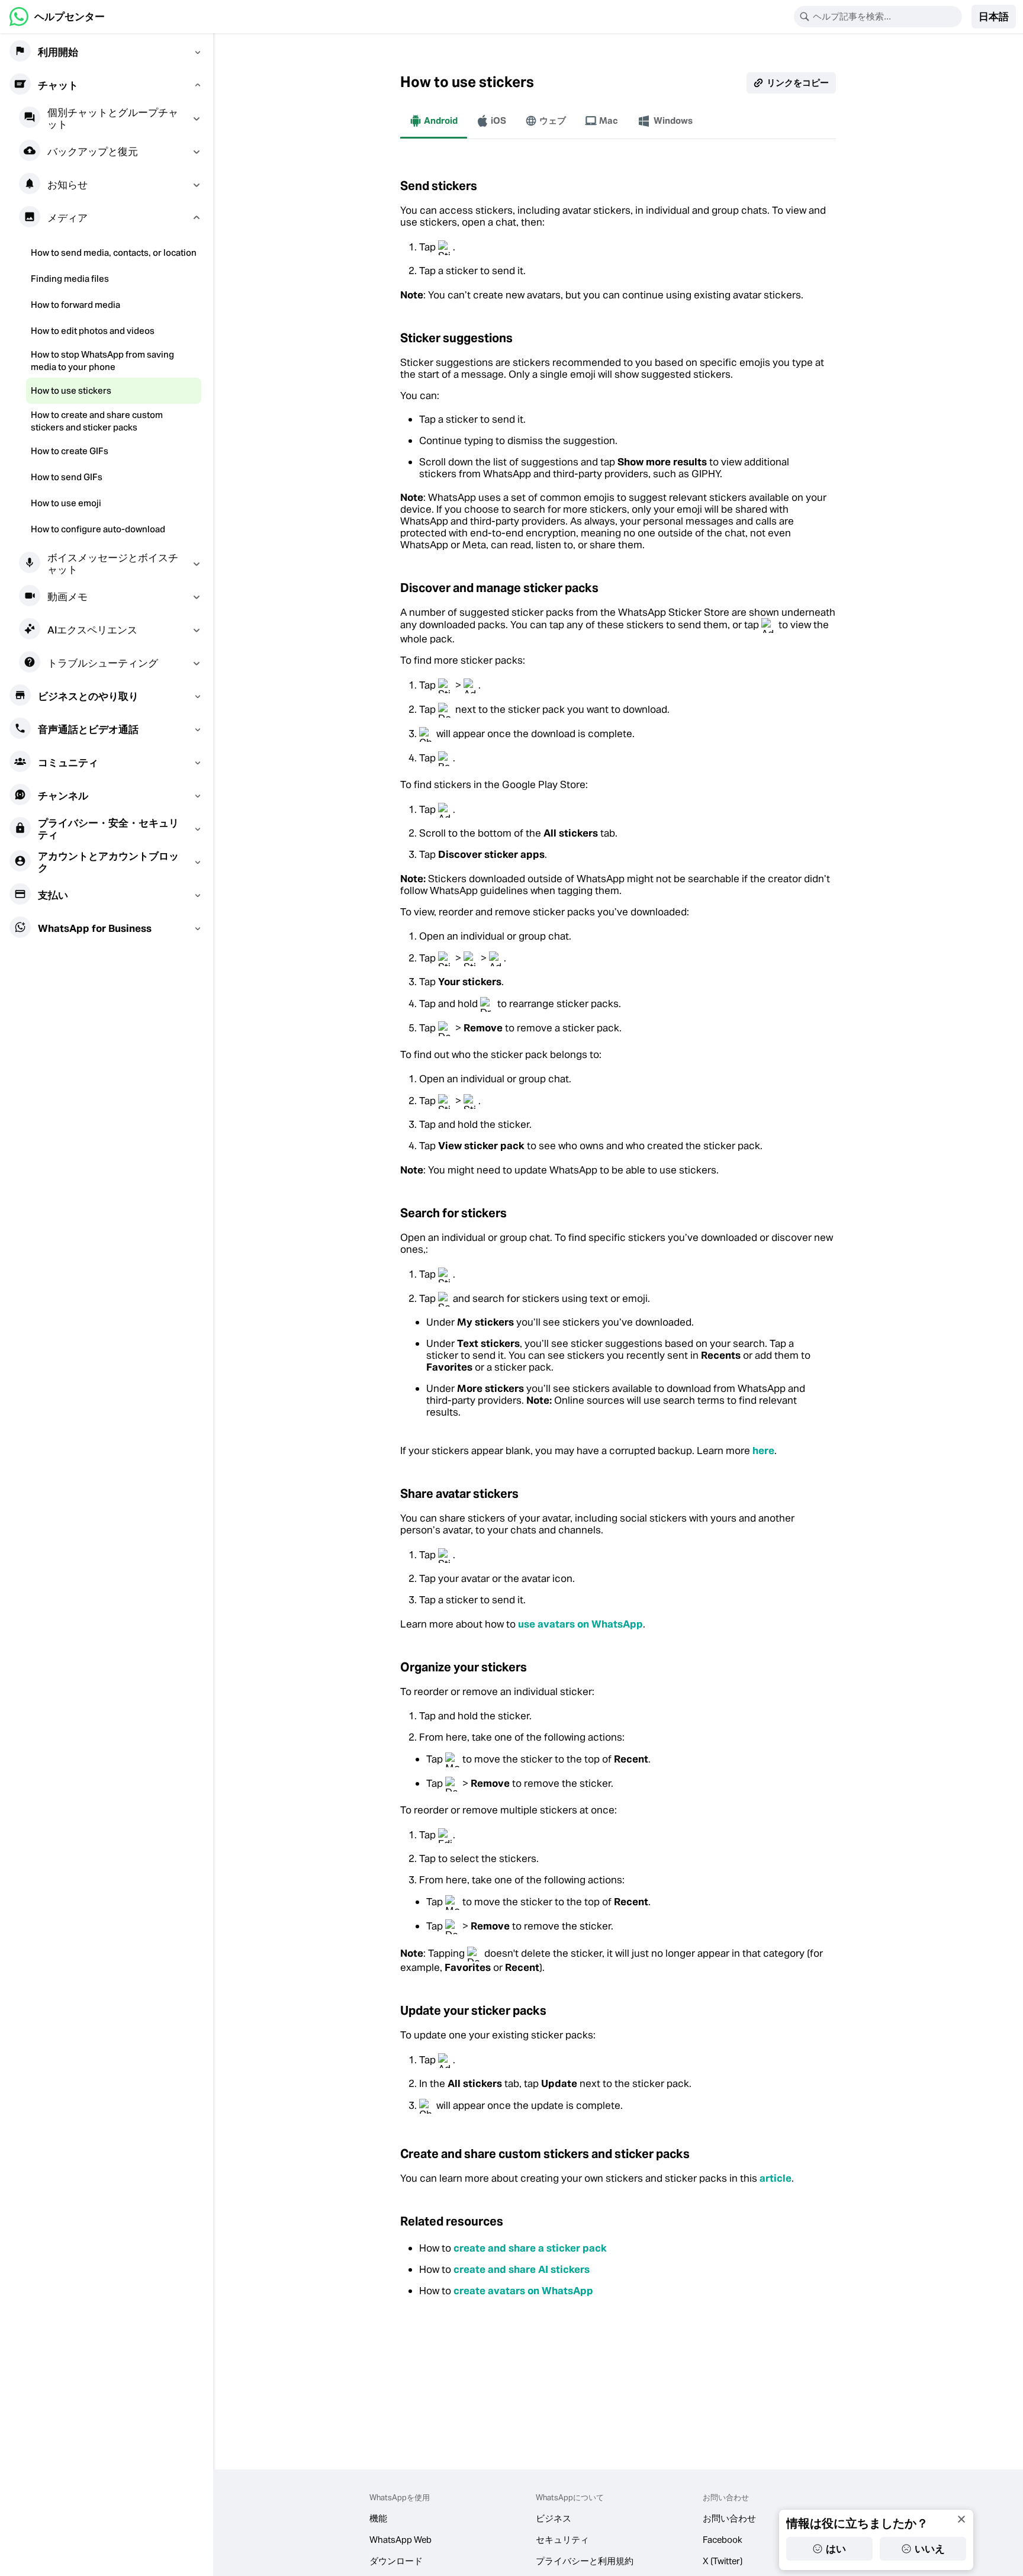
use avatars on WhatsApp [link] (580, 1624)
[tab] (434, 121)
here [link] (763, 1451)
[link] (57, 17)
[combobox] (886, 17)
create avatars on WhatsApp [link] (523, 2291)
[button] (994, 17)
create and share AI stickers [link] (522, 2269)
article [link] (776, 2178)
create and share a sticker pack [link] (530, 2248)
